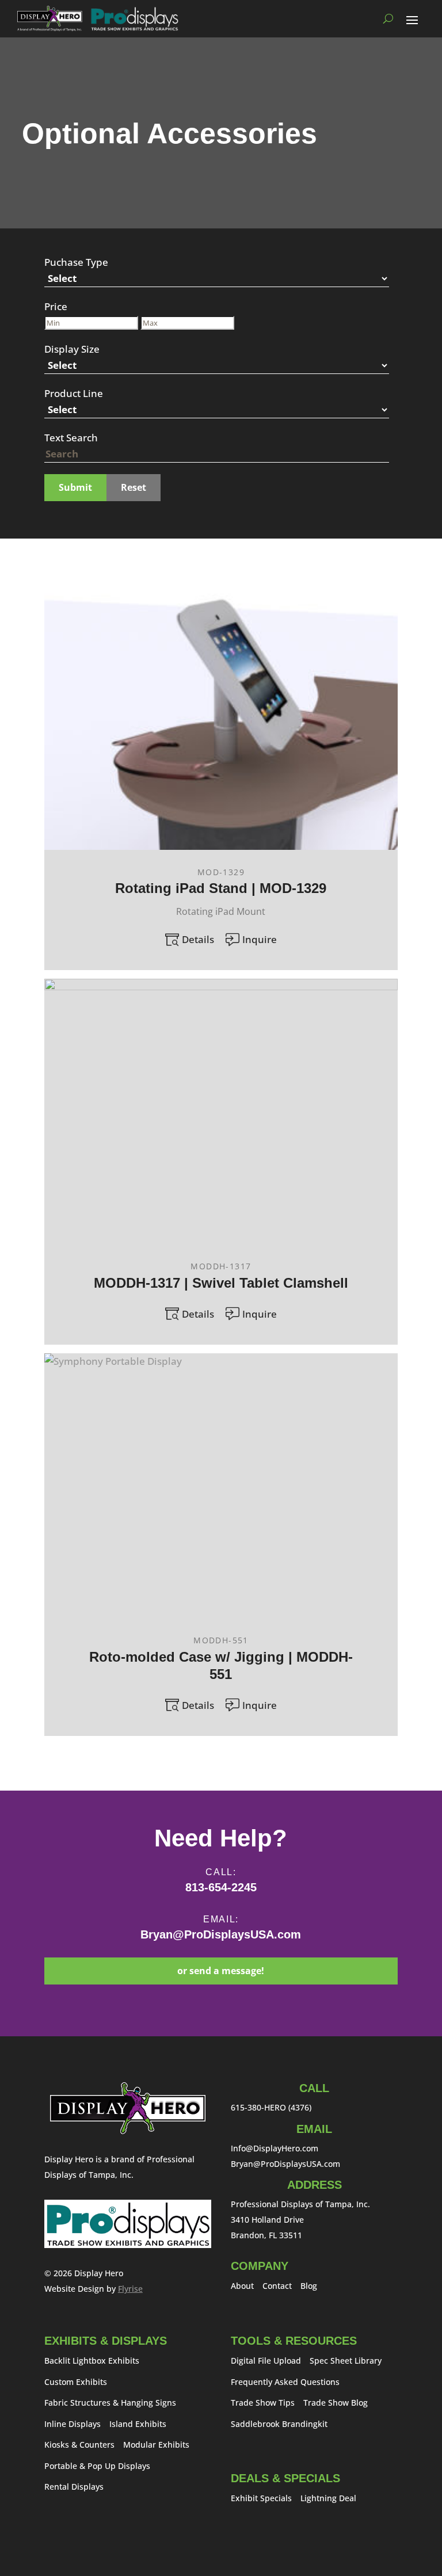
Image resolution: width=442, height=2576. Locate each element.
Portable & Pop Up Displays (97, 2466)
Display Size (72, 349)
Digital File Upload (266, 2361)
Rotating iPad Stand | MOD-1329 (221, 888)
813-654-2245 (221, 1887)
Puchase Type (76, 262)
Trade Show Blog (336, 2403)
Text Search (71, 438)
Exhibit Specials (261, 2498)
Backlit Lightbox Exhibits (92, 2361)
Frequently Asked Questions (285, 2382)
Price (56, 306)
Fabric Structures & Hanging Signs (110, 2403)
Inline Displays (73, 2424)
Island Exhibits (138, 2424)
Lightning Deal (328, 2498)
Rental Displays (74, 2487)
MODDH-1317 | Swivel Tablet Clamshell (221, 1283)
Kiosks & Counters (79, 2445)
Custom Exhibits (76, 2382)
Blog (309, 2286)
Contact (277, 2286)
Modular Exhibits (156, 2445)
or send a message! (221, 1971)
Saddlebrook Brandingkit (279, 2424)
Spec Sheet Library (346, 2361)
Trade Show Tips (263, 2403)
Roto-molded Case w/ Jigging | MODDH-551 (221, 1665)
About (242, 2286)
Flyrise (130, 2289)
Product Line (74, 393)
